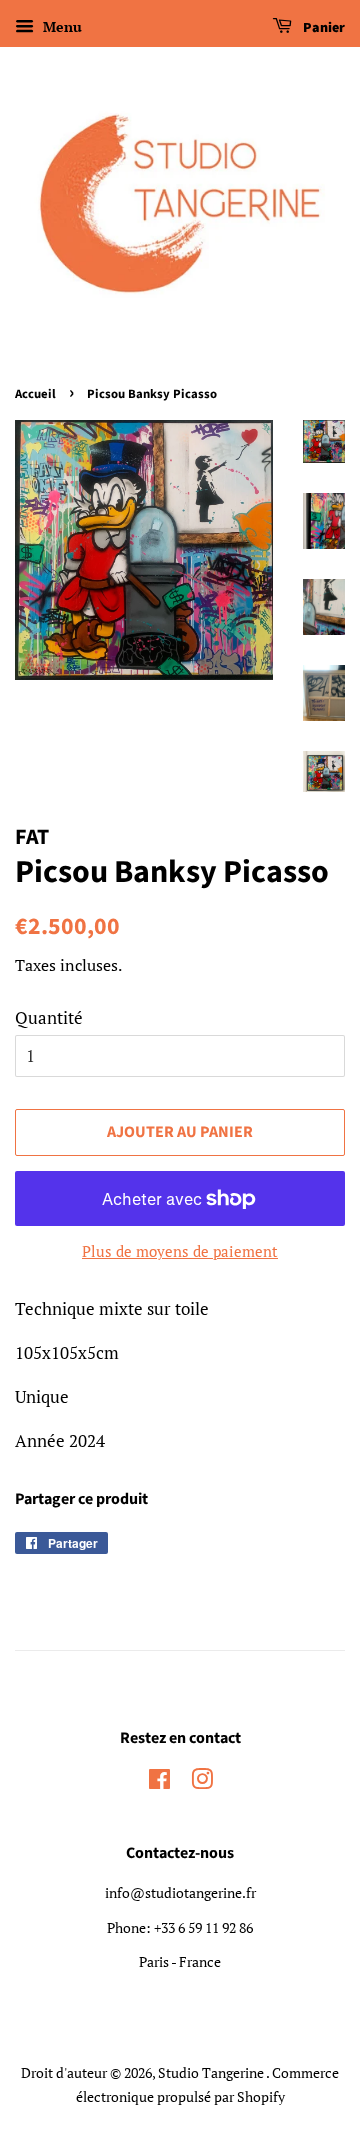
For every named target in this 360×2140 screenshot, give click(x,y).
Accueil (35, 394)
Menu (60, 26)
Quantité (49, 1017)
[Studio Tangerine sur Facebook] (159, 1782)
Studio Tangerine (212, 2072)
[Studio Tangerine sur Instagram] (202, 1782)
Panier (322, 28)
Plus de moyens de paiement (180, 1251)
